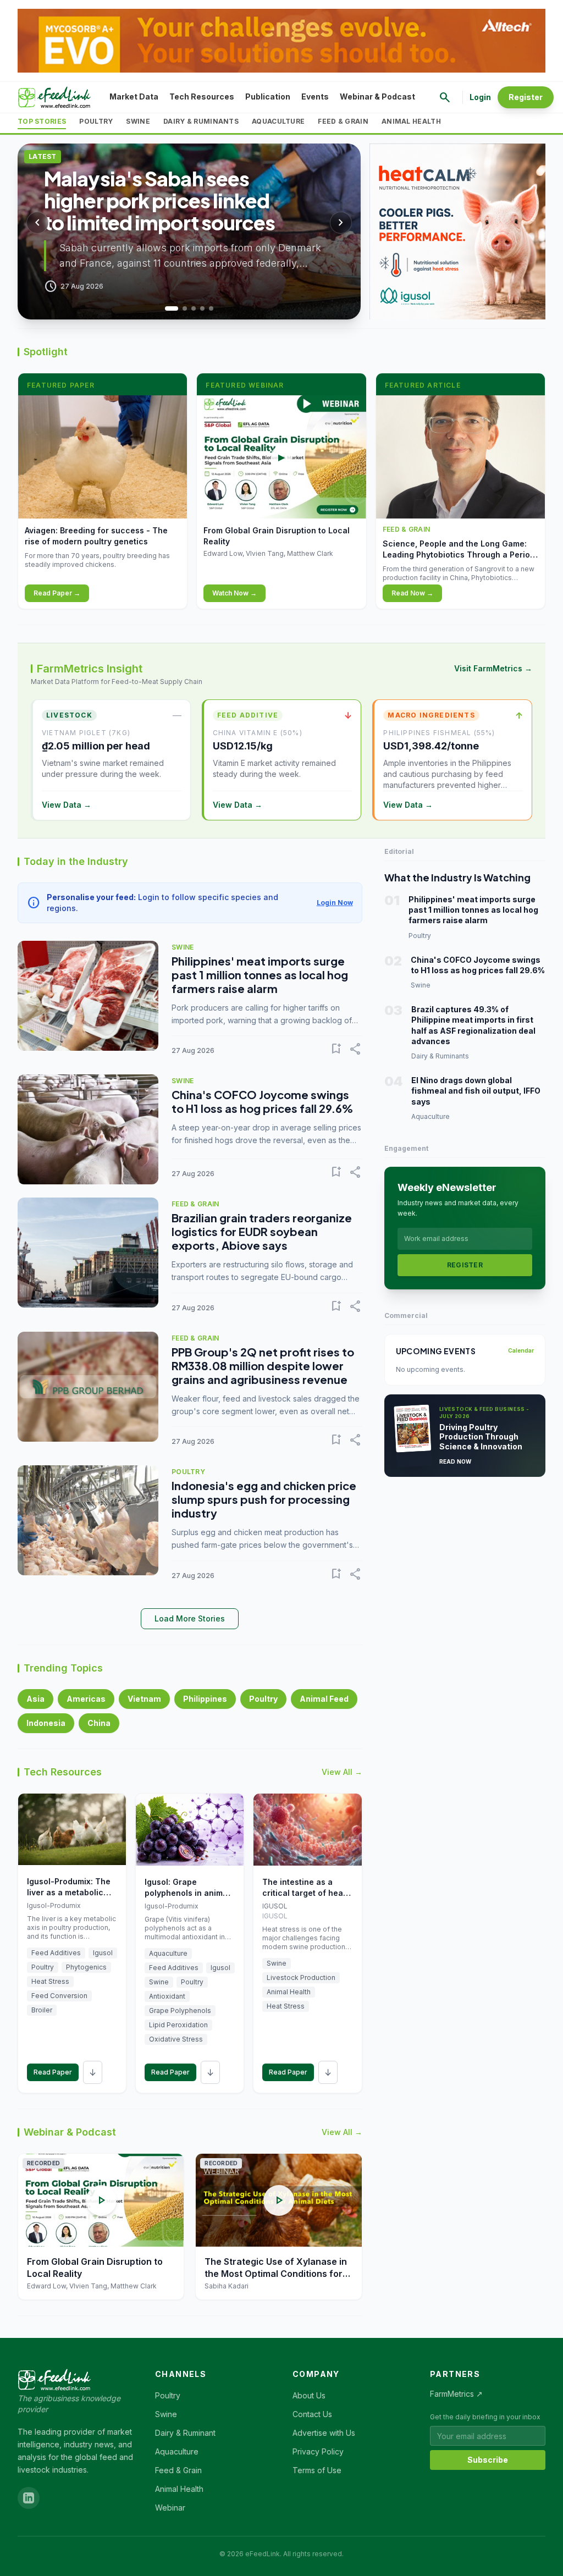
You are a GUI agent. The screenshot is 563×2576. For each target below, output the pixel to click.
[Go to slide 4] (202, 308)
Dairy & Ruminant (185, 2433)
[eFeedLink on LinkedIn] (29, 2498)
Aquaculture (278, 121)
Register (526, 97)
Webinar (170, 2508)
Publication (268, 96)
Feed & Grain (343, 121)
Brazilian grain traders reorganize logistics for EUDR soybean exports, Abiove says (262, 1231)
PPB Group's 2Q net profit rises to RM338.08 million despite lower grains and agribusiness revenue (263, 1366)
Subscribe (488, 2460)
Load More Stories (190, 1618)
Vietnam (144, 1699)
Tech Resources (202, 96)
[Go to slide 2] (180, 308)
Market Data (134, 96)
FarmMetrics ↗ (456, 2394)
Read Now (456, 1461)
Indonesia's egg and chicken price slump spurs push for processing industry (264, 1499)
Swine (138, 121)
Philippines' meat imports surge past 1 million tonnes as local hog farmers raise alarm (260, 975)
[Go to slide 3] (194, 308)
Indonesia (46, 1723)
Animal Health (411, 121)
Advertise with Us (324, 2433)
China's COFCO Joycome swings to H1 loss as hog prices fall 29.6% (262, 1101)
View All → (342, 1772)
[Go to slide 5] (211, 308)
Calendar (521, 1350)
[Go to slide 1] (167, 308)
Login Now (335, 903)
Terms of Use (317, 2470)
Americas (86, 1699)
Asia (35, 1699)
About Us (309, 2395)
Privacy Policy (318, 2451)
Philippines (205, 1699)
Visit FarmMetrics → (493, 668)
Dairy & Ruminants (201, 121)
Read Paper (53, 2072)
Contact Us (312, 2414)
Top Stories (42, 121)
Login (480, 97)
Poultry (96, 121)
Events (315, 96)
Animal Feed (324, 1699)
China (99, 1723)
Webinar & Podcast (377, 96)
